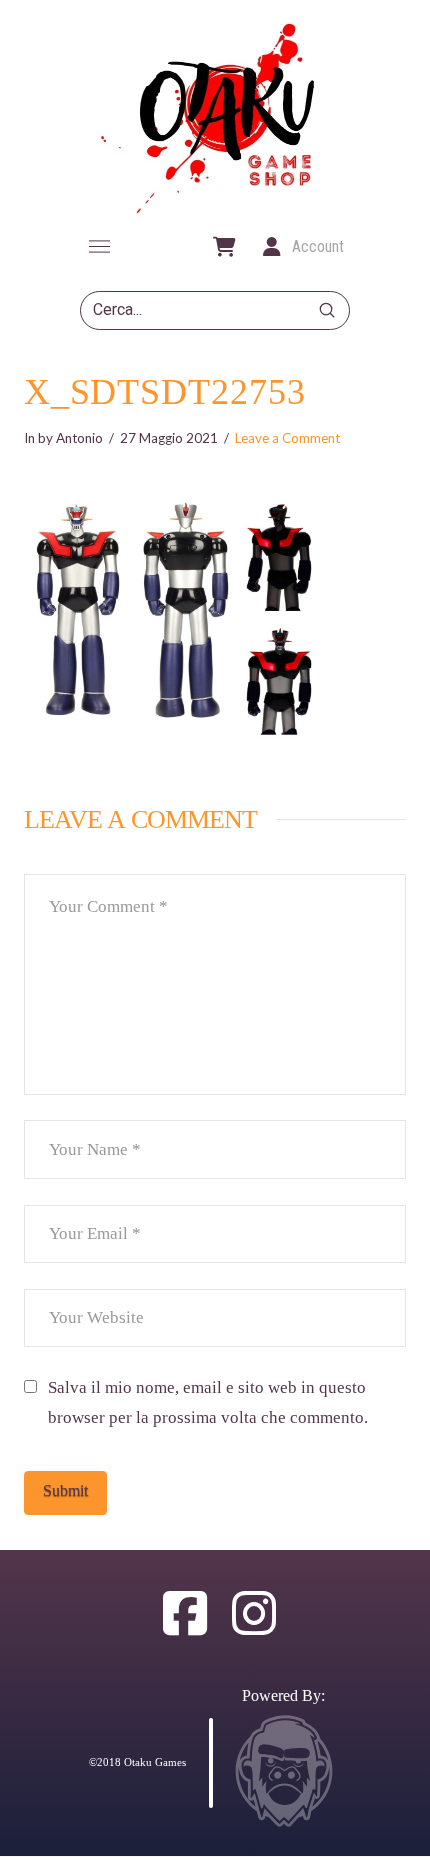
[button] (99, 247)
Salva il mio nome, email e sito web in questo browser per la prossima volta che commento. (208, 1403)
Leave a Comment (287, 438)
